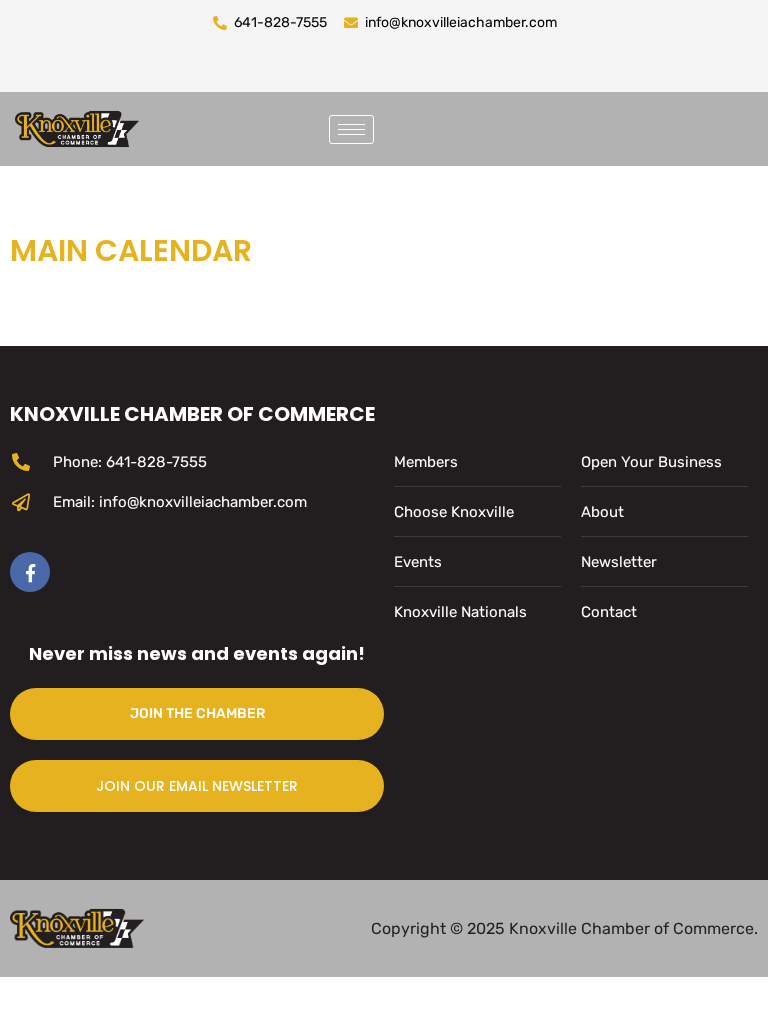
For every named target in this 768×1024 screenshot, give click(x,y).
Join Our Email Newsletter (197, 786)
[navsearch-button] (414, 125)
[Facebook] (30, 572)
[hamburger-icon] (351, 129)
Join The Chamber (197, 713)
